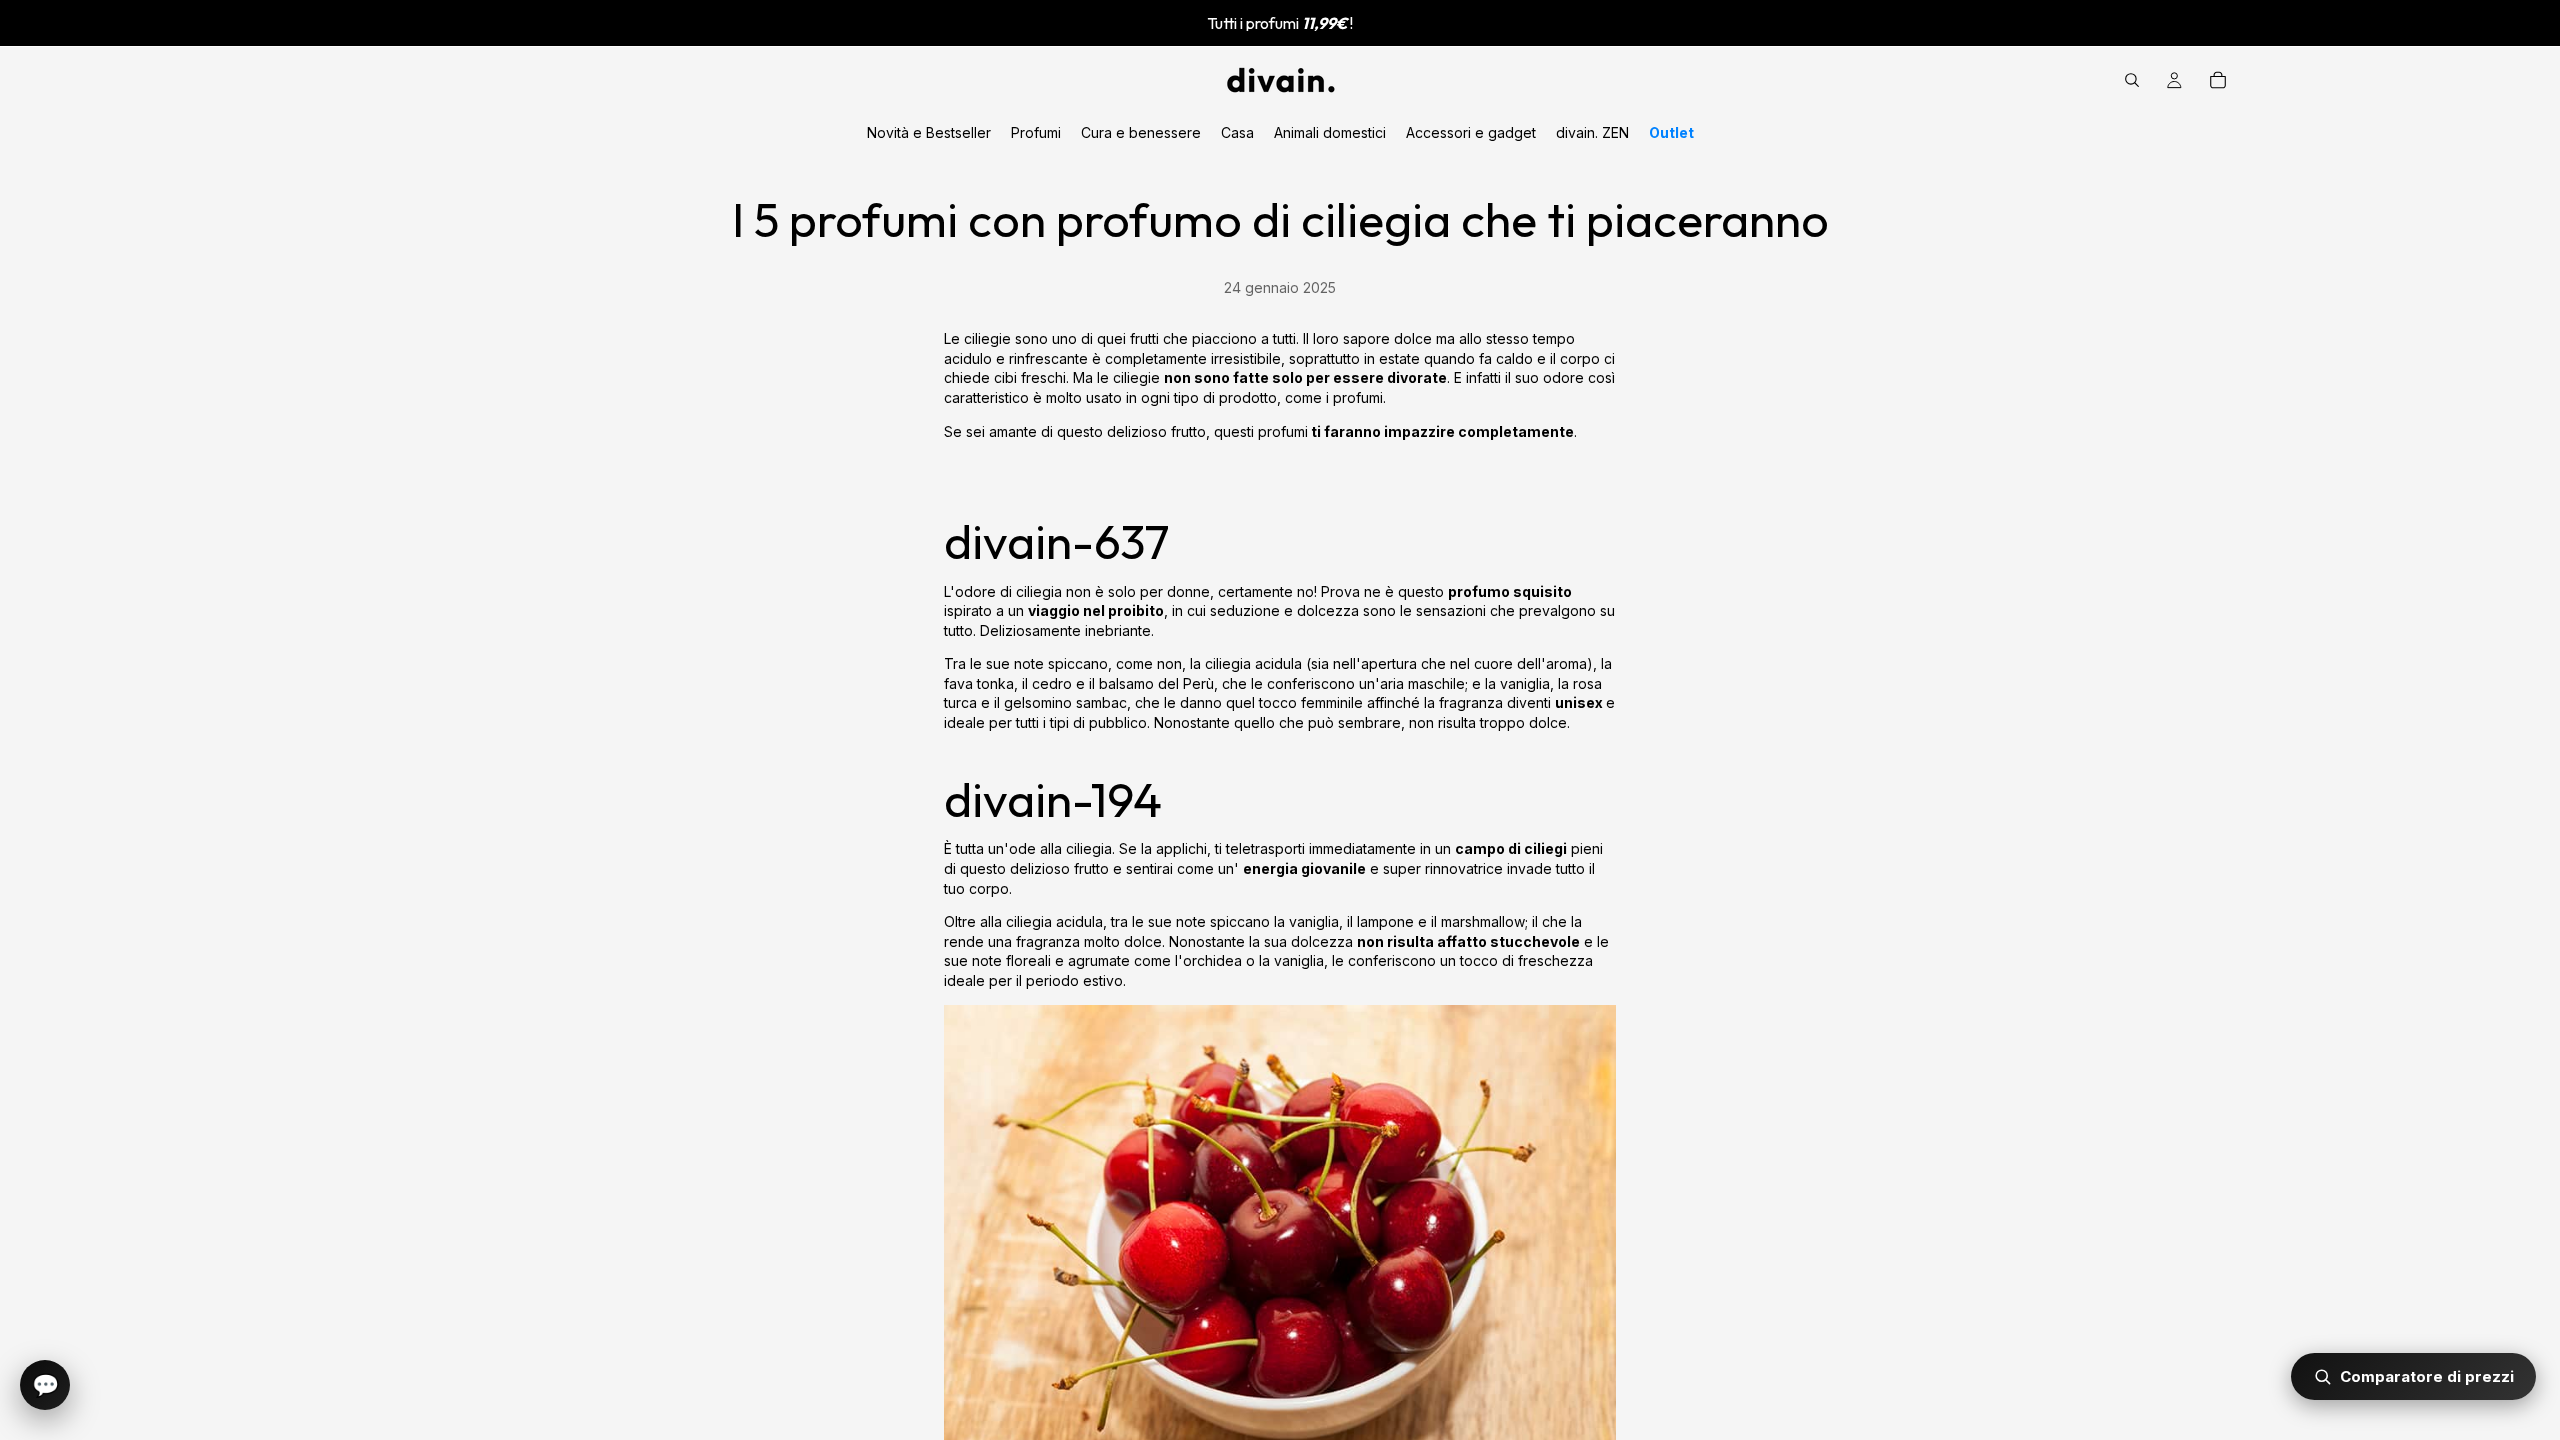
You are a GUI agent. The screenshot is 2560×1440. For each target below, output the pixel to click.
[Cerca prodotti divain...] (2132, 80)
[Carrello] (2218, 80)
